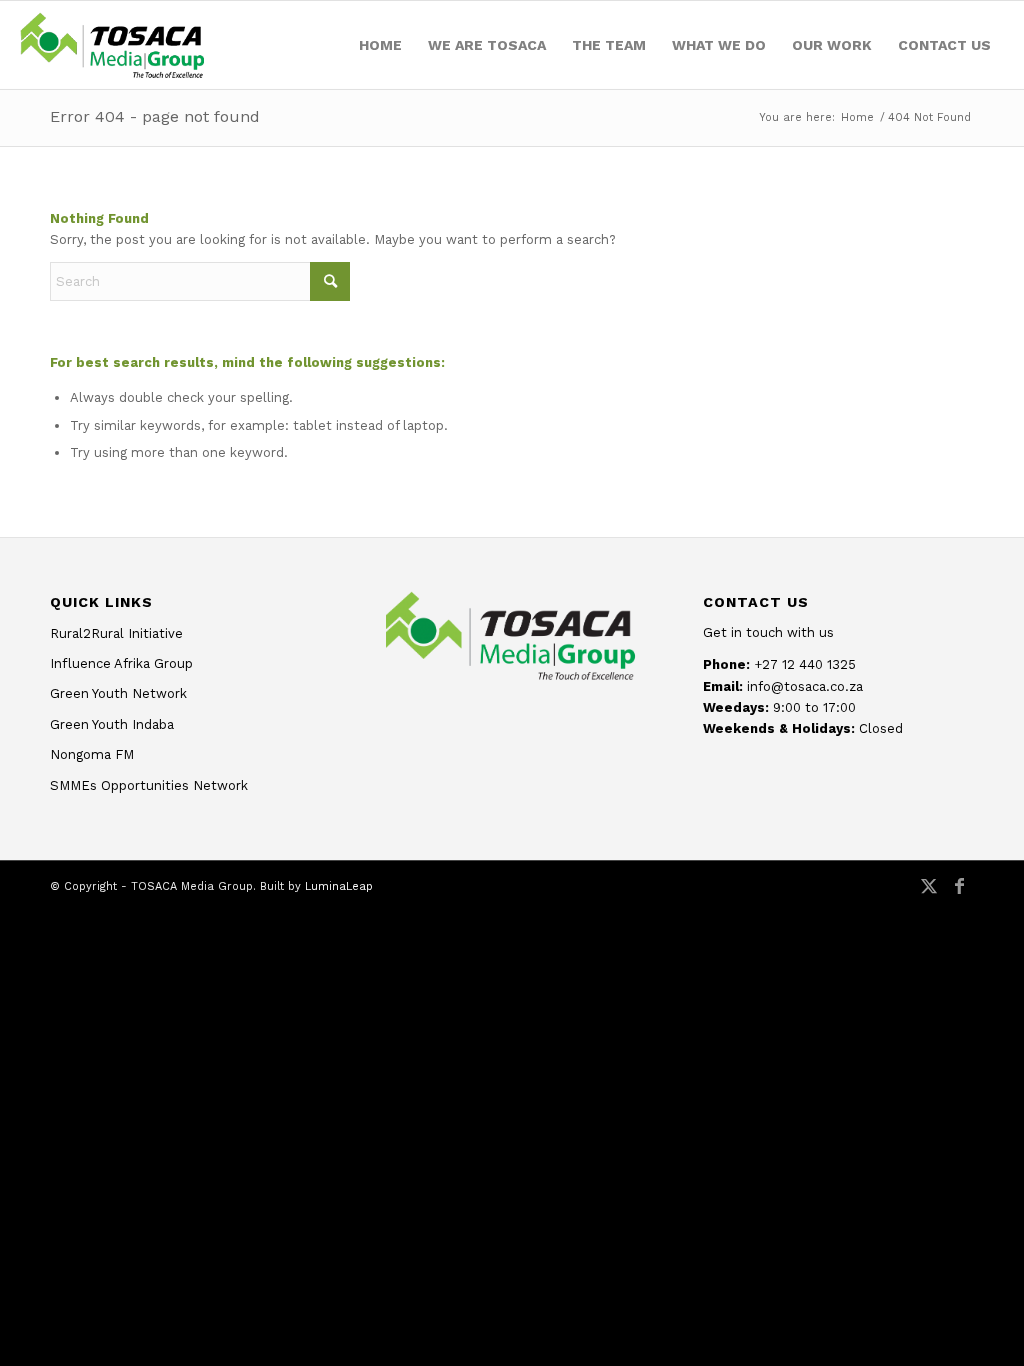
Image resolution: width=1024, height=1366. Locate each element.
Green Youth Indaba (112, 724)
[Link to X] (929, 896)
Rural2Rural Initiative (116, 633)
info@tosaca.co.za (805, 686)
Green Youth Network (118, 693)
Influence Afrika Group (121, 663)
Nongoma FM (92, 754)
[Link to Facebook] (959, 896)
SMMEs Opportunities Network (149, 785)
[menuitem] (380, 45)
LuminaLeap (339, 886)
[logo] (112, 45)
